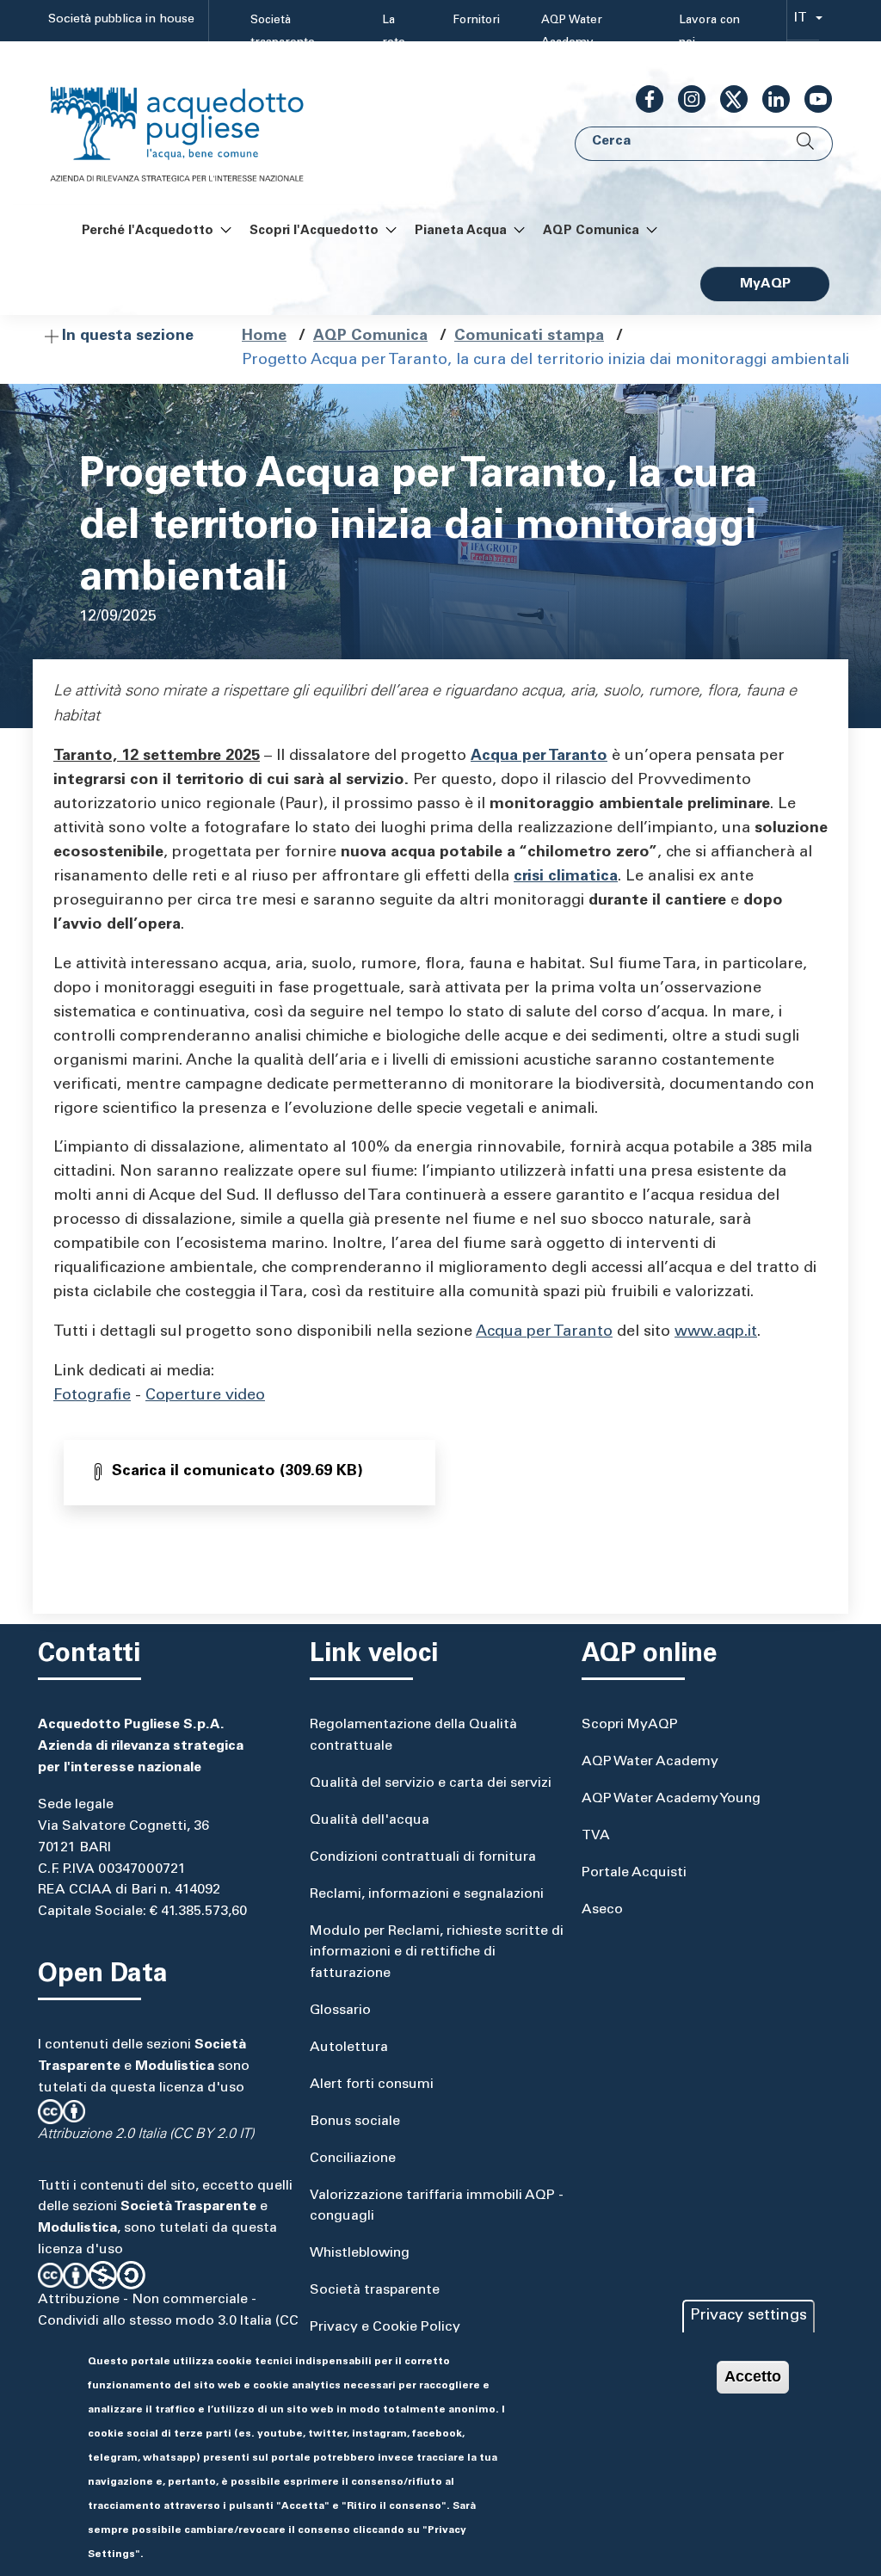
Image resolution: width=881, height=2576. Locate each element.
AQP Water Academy (572, 32)
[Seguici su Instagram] (685, 99)
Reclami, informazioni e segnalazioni (427, 1894)
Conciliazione (353, 2159)
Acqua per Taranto (544, 1332)
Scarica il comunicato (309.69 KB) (237, 1472)
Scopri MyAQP (630, 1725)
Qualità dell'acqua (370, 1820)
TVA (596, 1836)
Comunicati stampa (529, 337)
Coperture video (205, 1396)
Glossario (340, 2011)
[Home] (194, 124)
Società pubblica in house (121, 20)
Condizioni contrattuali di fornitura (423, 1857)
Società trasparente (283, 32)
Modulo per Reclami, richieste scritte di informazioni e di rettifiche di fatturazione (437, 1953)
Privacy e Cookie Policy (385, 2327)
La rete (394, 32)
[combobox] (803, 21)
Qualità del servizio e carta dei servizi (431, 1783)
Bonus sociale (355, 2122)
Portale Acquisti (634, 1873)
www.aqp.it (716, 1332)
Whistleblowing (360, 2253)
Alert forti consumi (372, 2085)
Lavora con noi (709, 32)
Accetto (753, 2376)
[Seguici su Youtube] (811, 99)
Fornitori (476, 21)
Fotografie (92, 1396)
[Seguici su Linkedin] (769, 99)
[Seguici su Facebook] (643, 99)
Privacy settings (749, 2316)
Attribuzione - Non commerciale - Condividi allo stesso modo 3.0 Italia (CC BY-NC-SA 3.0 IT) (168, 2321)
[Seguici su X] (727, 99)
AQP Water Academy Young (671, 1799)
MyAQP (765, 284)
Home (264, 337)
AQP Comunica (370, 337)
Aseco (602, 1910)
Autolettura (349, 2048)
